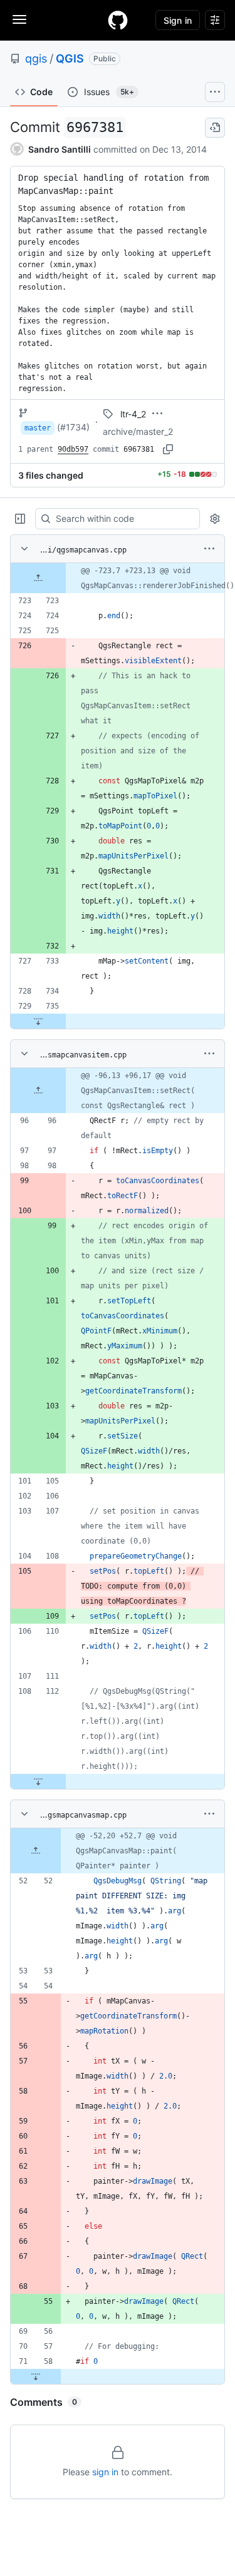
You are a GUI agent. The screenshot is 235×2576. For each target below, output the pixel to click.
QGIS (70, 59)
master (38, 428)
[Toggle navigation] (19, 19)
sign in (105, 2472)
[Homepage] (118, 20)
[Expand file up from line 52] (36, 1851)
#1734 (73, 427)
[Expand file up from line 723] (38, 578)
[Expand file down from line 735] (38, 1021)
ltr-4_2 (133, 414)
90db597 (73, 449)
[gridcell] (118, 578)
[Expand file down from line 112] (38, 1781)
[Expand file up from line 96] (38, 1091)
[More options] (209, 549)
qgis (36, 59)
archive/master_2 (138, 431)
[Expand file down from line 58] (36, 2376)
